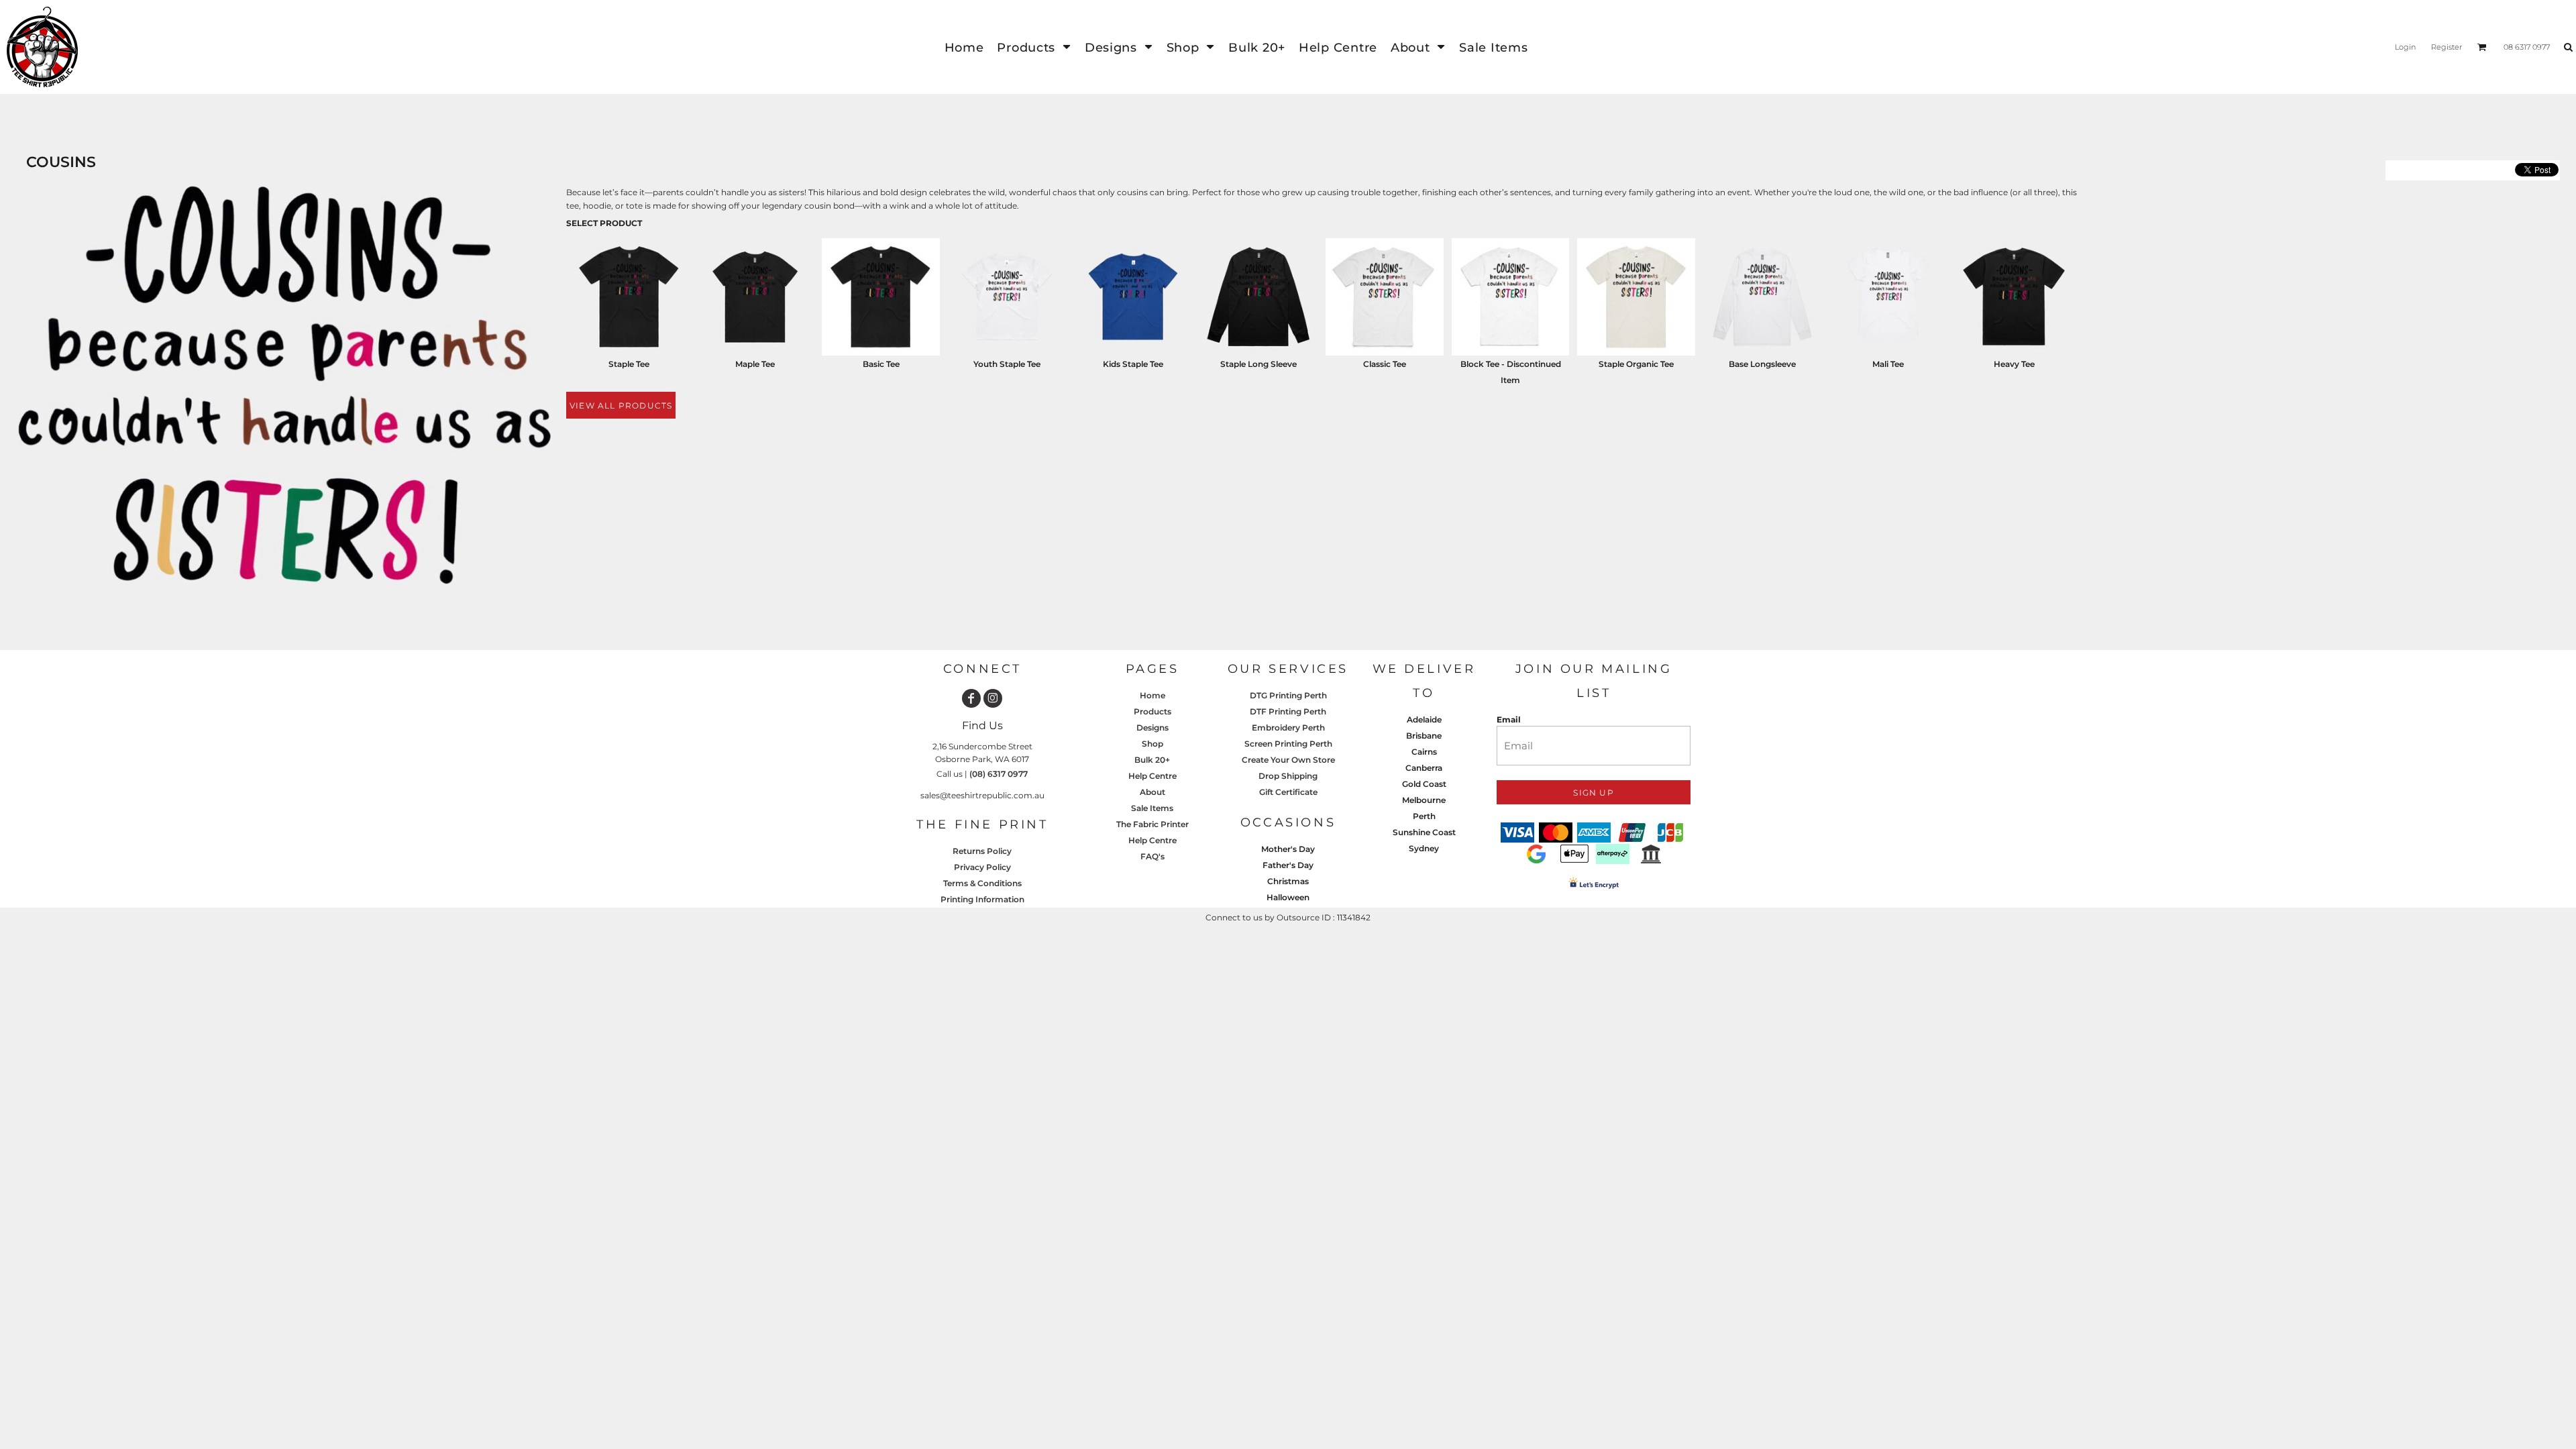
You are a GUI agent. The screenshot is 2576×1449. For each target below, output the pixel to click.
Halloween (1288, 897)
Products (1152, 711)
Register (2447, 47)
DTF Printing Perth (1288, 711)
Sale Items (1152, 808)
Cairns (1424, 752)
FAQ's (1152, 856)
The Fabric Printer (1152, 824)
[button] (1034, 47)
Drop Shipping (1288, 776)
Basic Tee (881, 364)
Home (1152, 695)
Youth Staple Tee (1007, 364)
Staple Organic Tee (1636, 364)
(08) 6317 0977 (999, 774)
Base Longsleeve (1762, 364)
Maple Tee (755, 364)
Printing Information (982, 899)
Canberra (1424, 768)
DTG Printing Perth (1288, 695)
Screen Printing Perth (1288, 744)
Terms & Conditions (982, 883)
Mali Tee (1888, 364)
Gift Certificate (1288, 792)
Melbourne (1424, 800)
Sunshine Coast (1424, 832)
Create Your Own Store (1288, 760)
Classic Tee (1385, 364)
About (1152, 792)
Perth (1424, 816)
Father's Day (1288, 865)
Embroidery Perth (1288, 728)
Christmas (1288, 881)
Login (2405, 47)
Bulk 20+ (1152, 760)
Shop (1152, 744)
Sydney (1424, 848)
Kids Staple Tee (1133, 364)
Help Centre (1152, 776)
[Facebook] (971, 698)
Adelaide (1424, 719)
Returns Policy (982, 851)
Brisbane (1424, 736)
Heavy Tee (2014, 364)
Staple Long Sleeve (1258, 364)
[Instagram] (993, 698)
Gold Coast (1424, 784)
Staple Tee (629, 364)
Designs (1152, 728)
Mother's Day (1288, 849)
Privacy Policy (982, 867)
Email (1509, 719)
